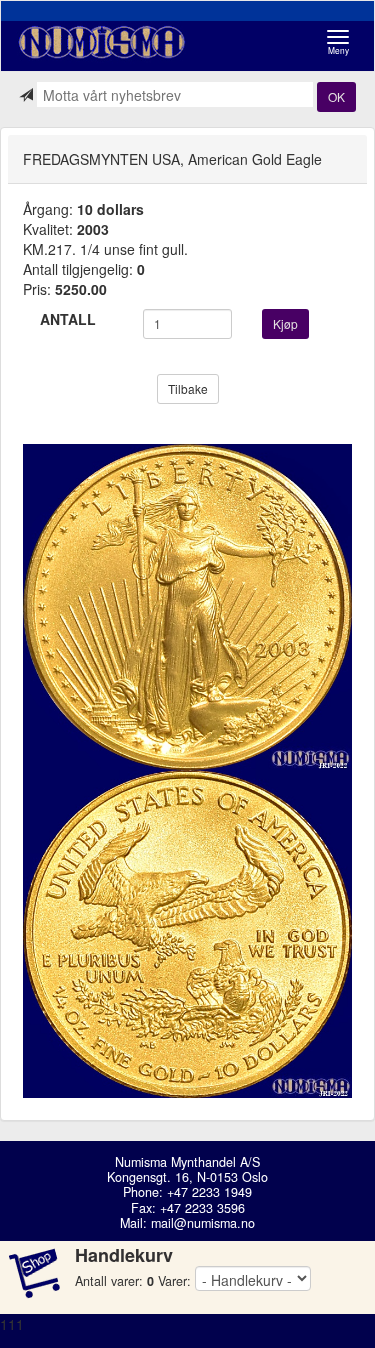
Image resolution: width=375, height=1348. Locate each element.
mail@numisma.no (203, 1223)
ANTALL (68, 319)
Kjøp (285, 323)
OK (336, 96)
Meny (343, 42)
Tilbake (188, 388)
